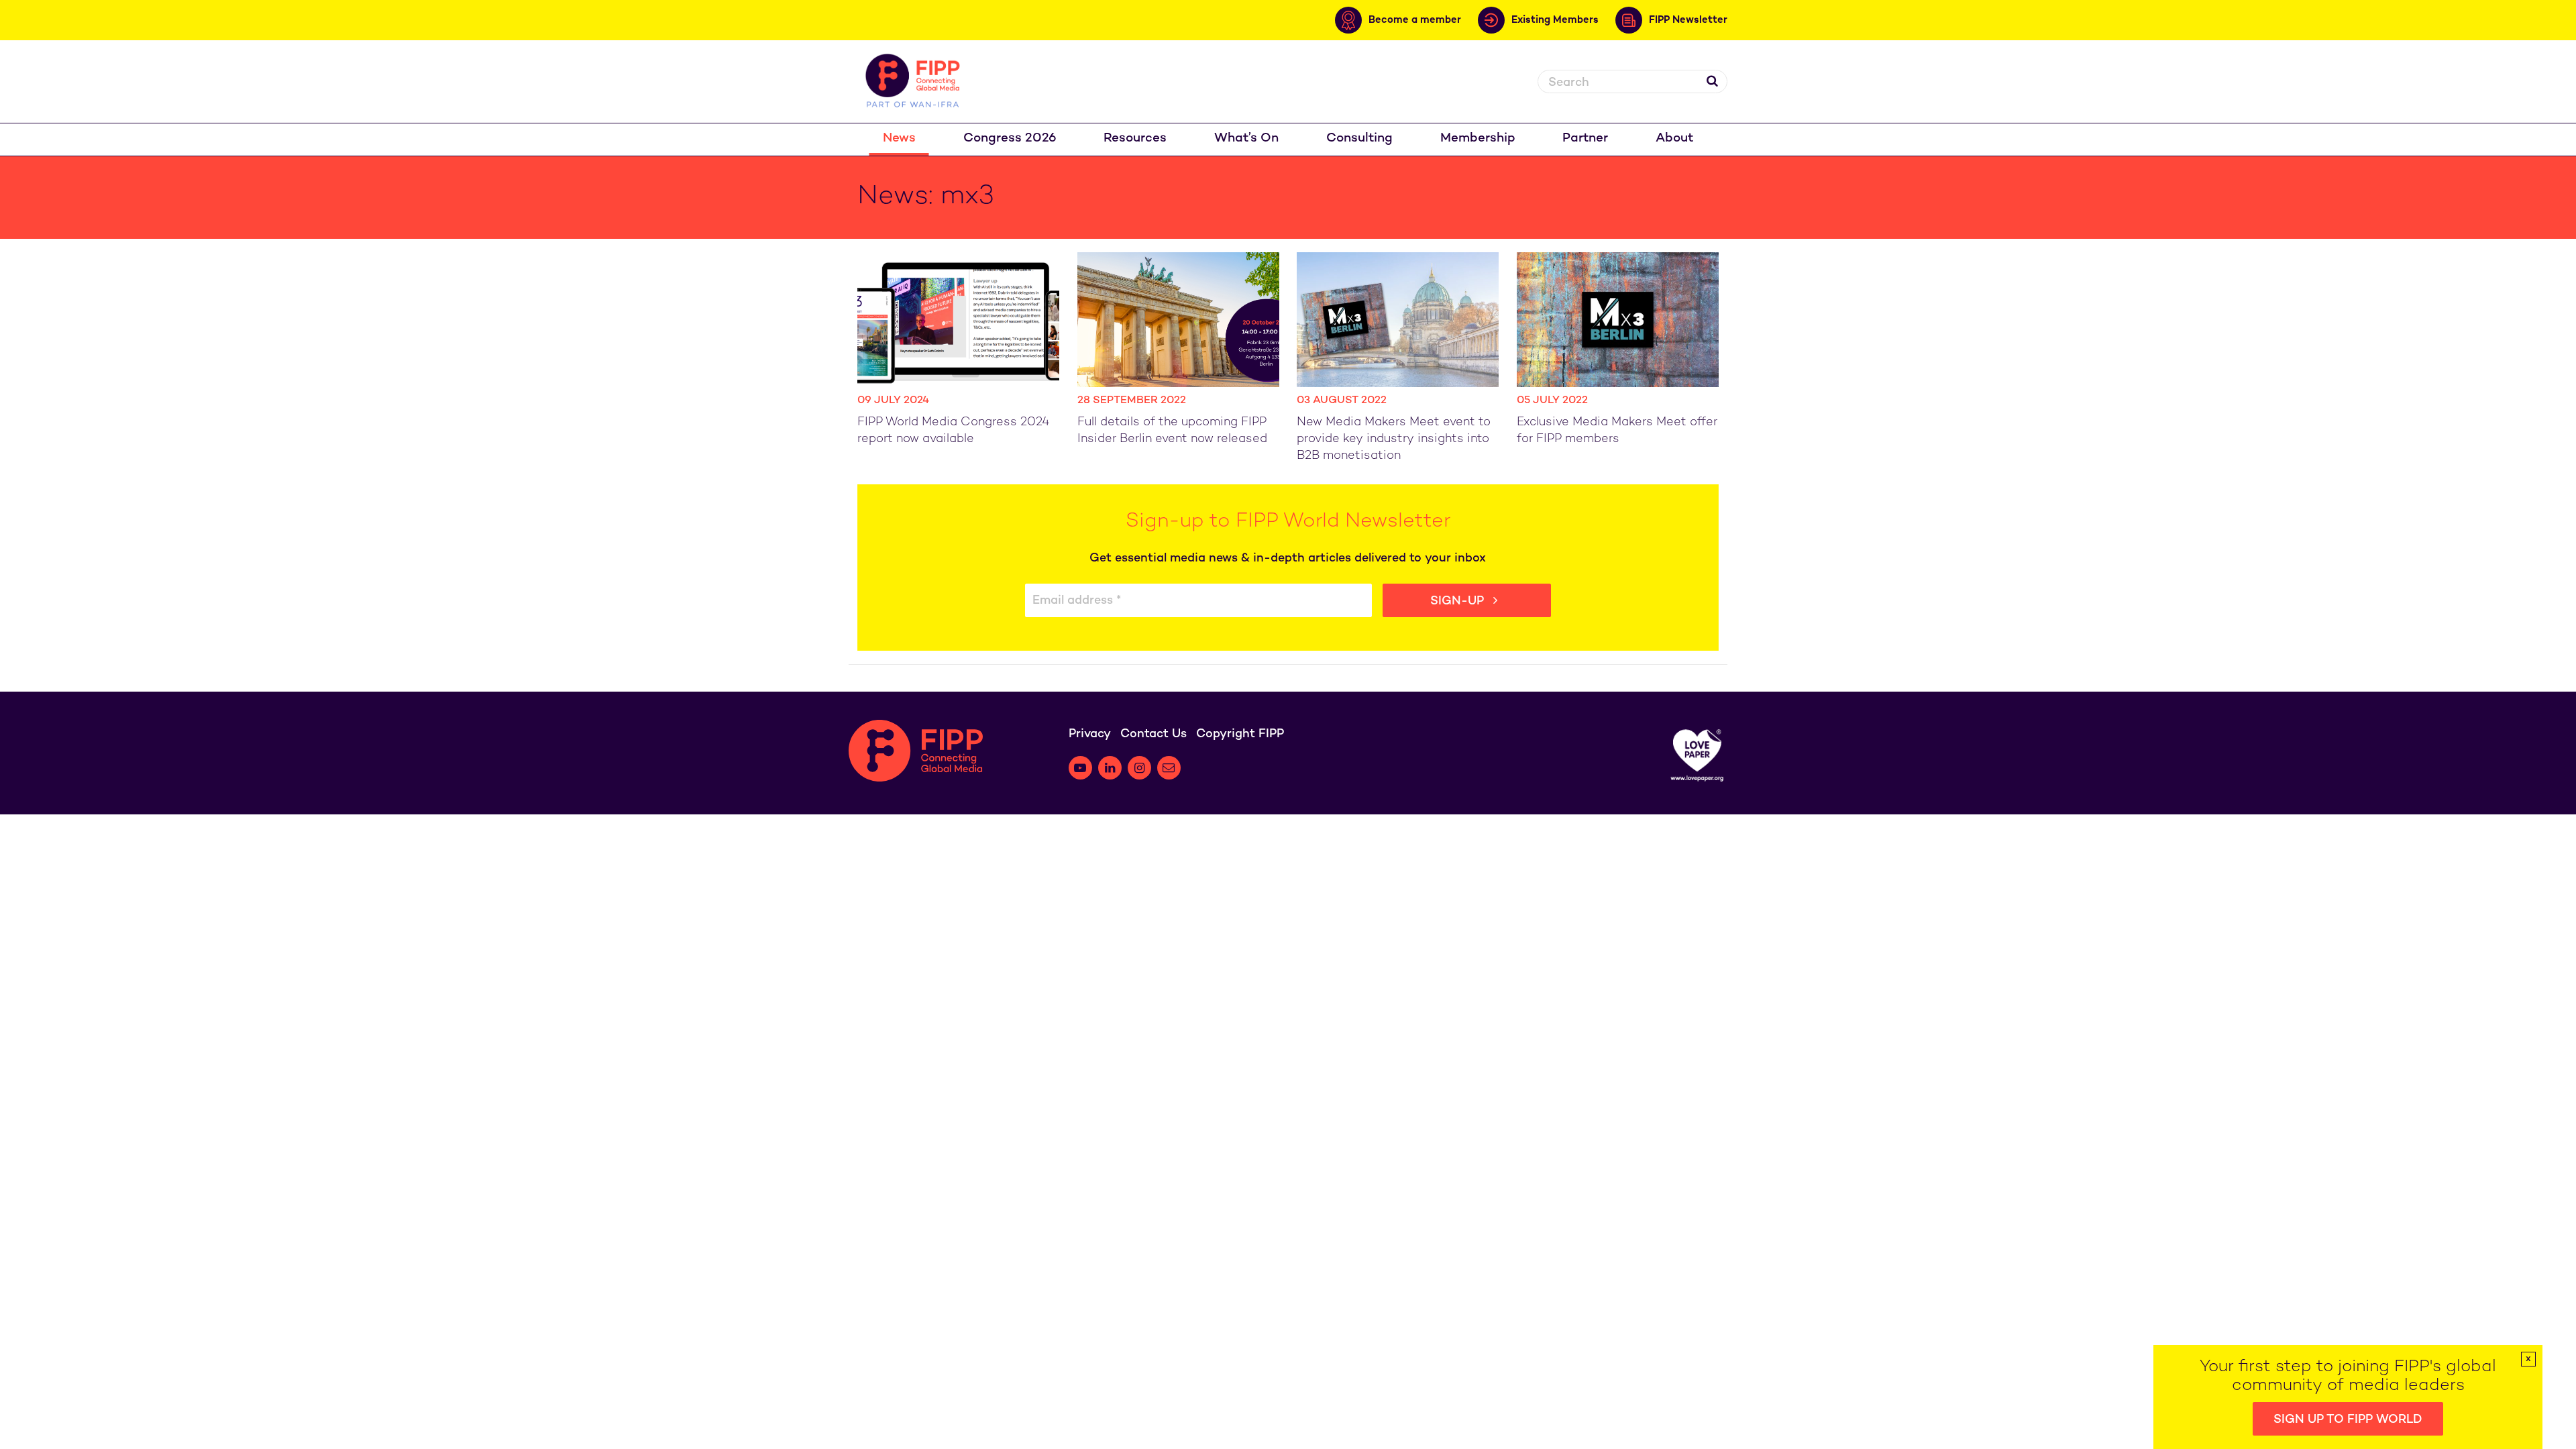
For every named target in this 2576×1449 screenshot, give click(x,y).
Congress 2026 (1010, 139)
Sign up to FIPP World (2348, 1420)
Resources (1135, 139)
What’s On (1246, 139)
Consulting (1359, 139)
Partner (1585, 139)
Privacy (1090, 734)
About (1674, 139)
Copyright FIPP (1240, 734)
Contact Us (1153, 734)
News (899, 139)
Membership (1478, 139)
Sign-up (1459, 601)
